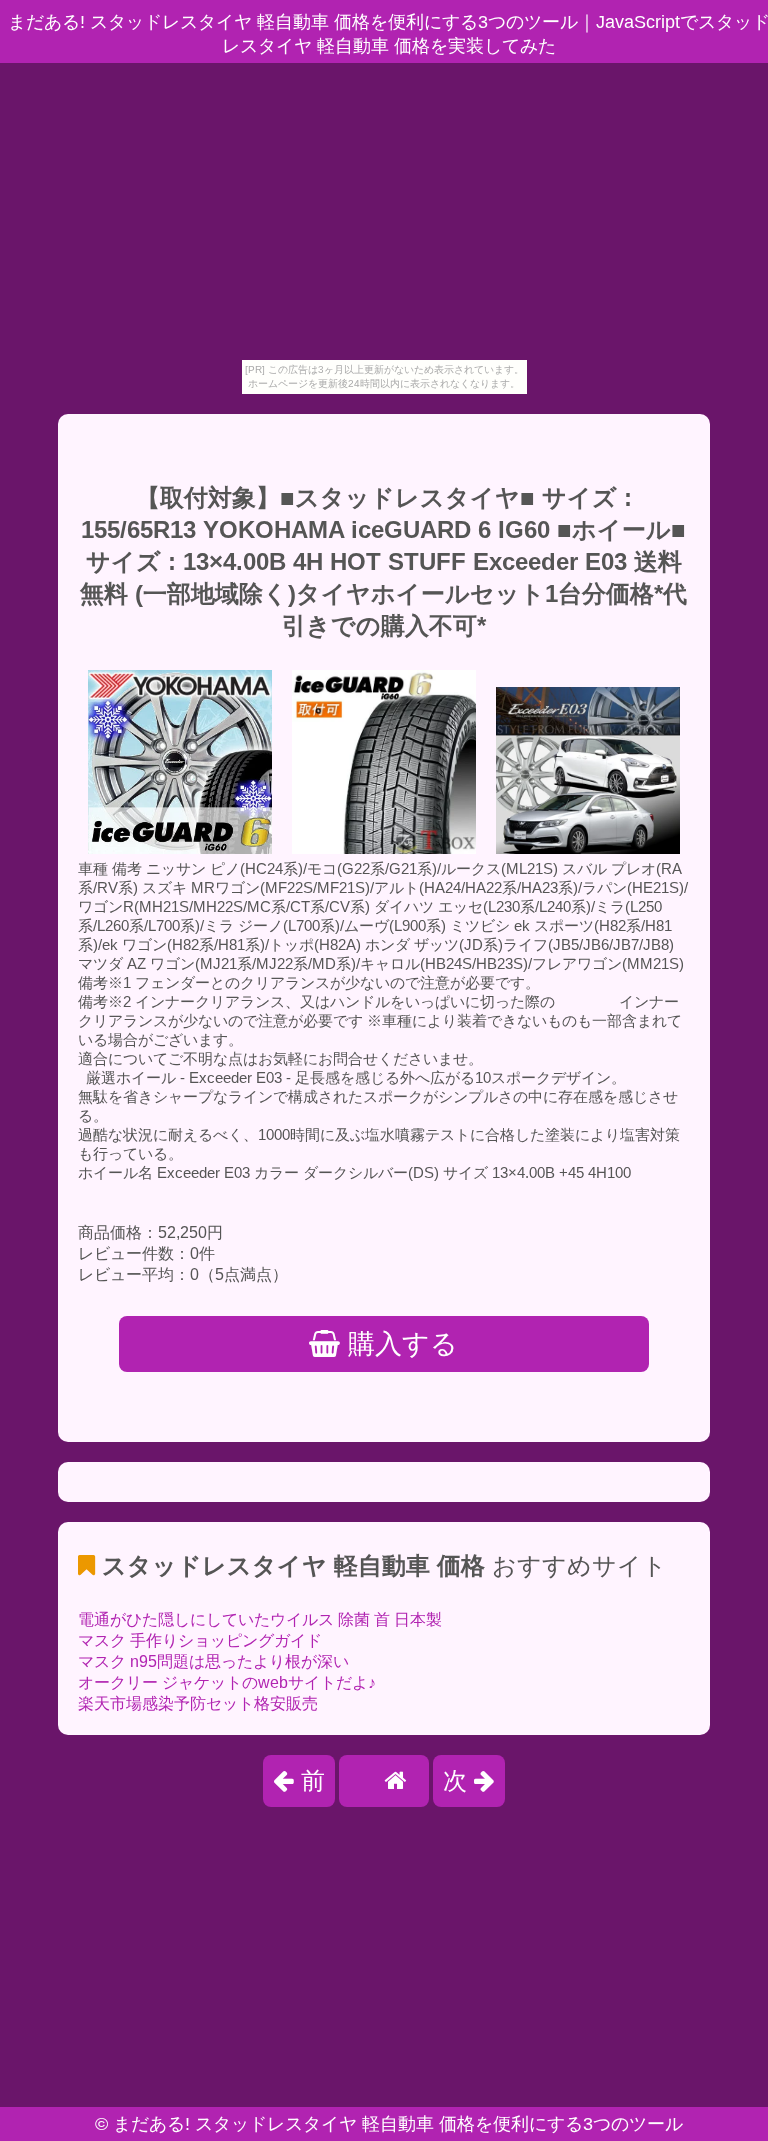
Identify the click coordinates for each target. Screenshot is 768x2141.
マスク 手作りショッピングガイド (200, 1640)
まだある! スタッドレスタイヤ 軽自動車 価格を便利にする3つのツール (398, 2124)
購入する (399, 1344)
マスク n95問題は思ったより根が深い (213, 1661)
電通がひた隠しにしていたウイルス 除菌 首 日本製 (260, 1619)
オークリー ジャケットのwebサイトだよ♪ (227, 1682)
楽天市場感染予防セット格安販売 (198, 1703)
